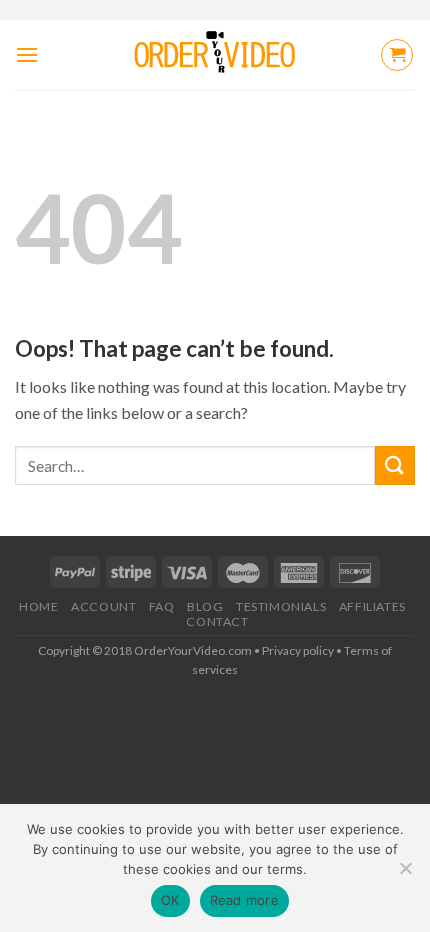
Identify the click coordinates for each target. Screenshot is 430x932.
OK (170, 900)
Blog (205, 606)
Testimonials (281, 606)
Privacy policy (298, 650)
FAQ (162, 606)
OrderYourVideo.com (193, 650)
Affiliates (372, 606)
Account (103, 606)
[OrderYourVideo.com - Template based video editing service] (215, 55)
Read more (244, 900)
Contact (217, 621)
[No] (405, 874)
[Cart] (397, 55)
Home (38, 606)
